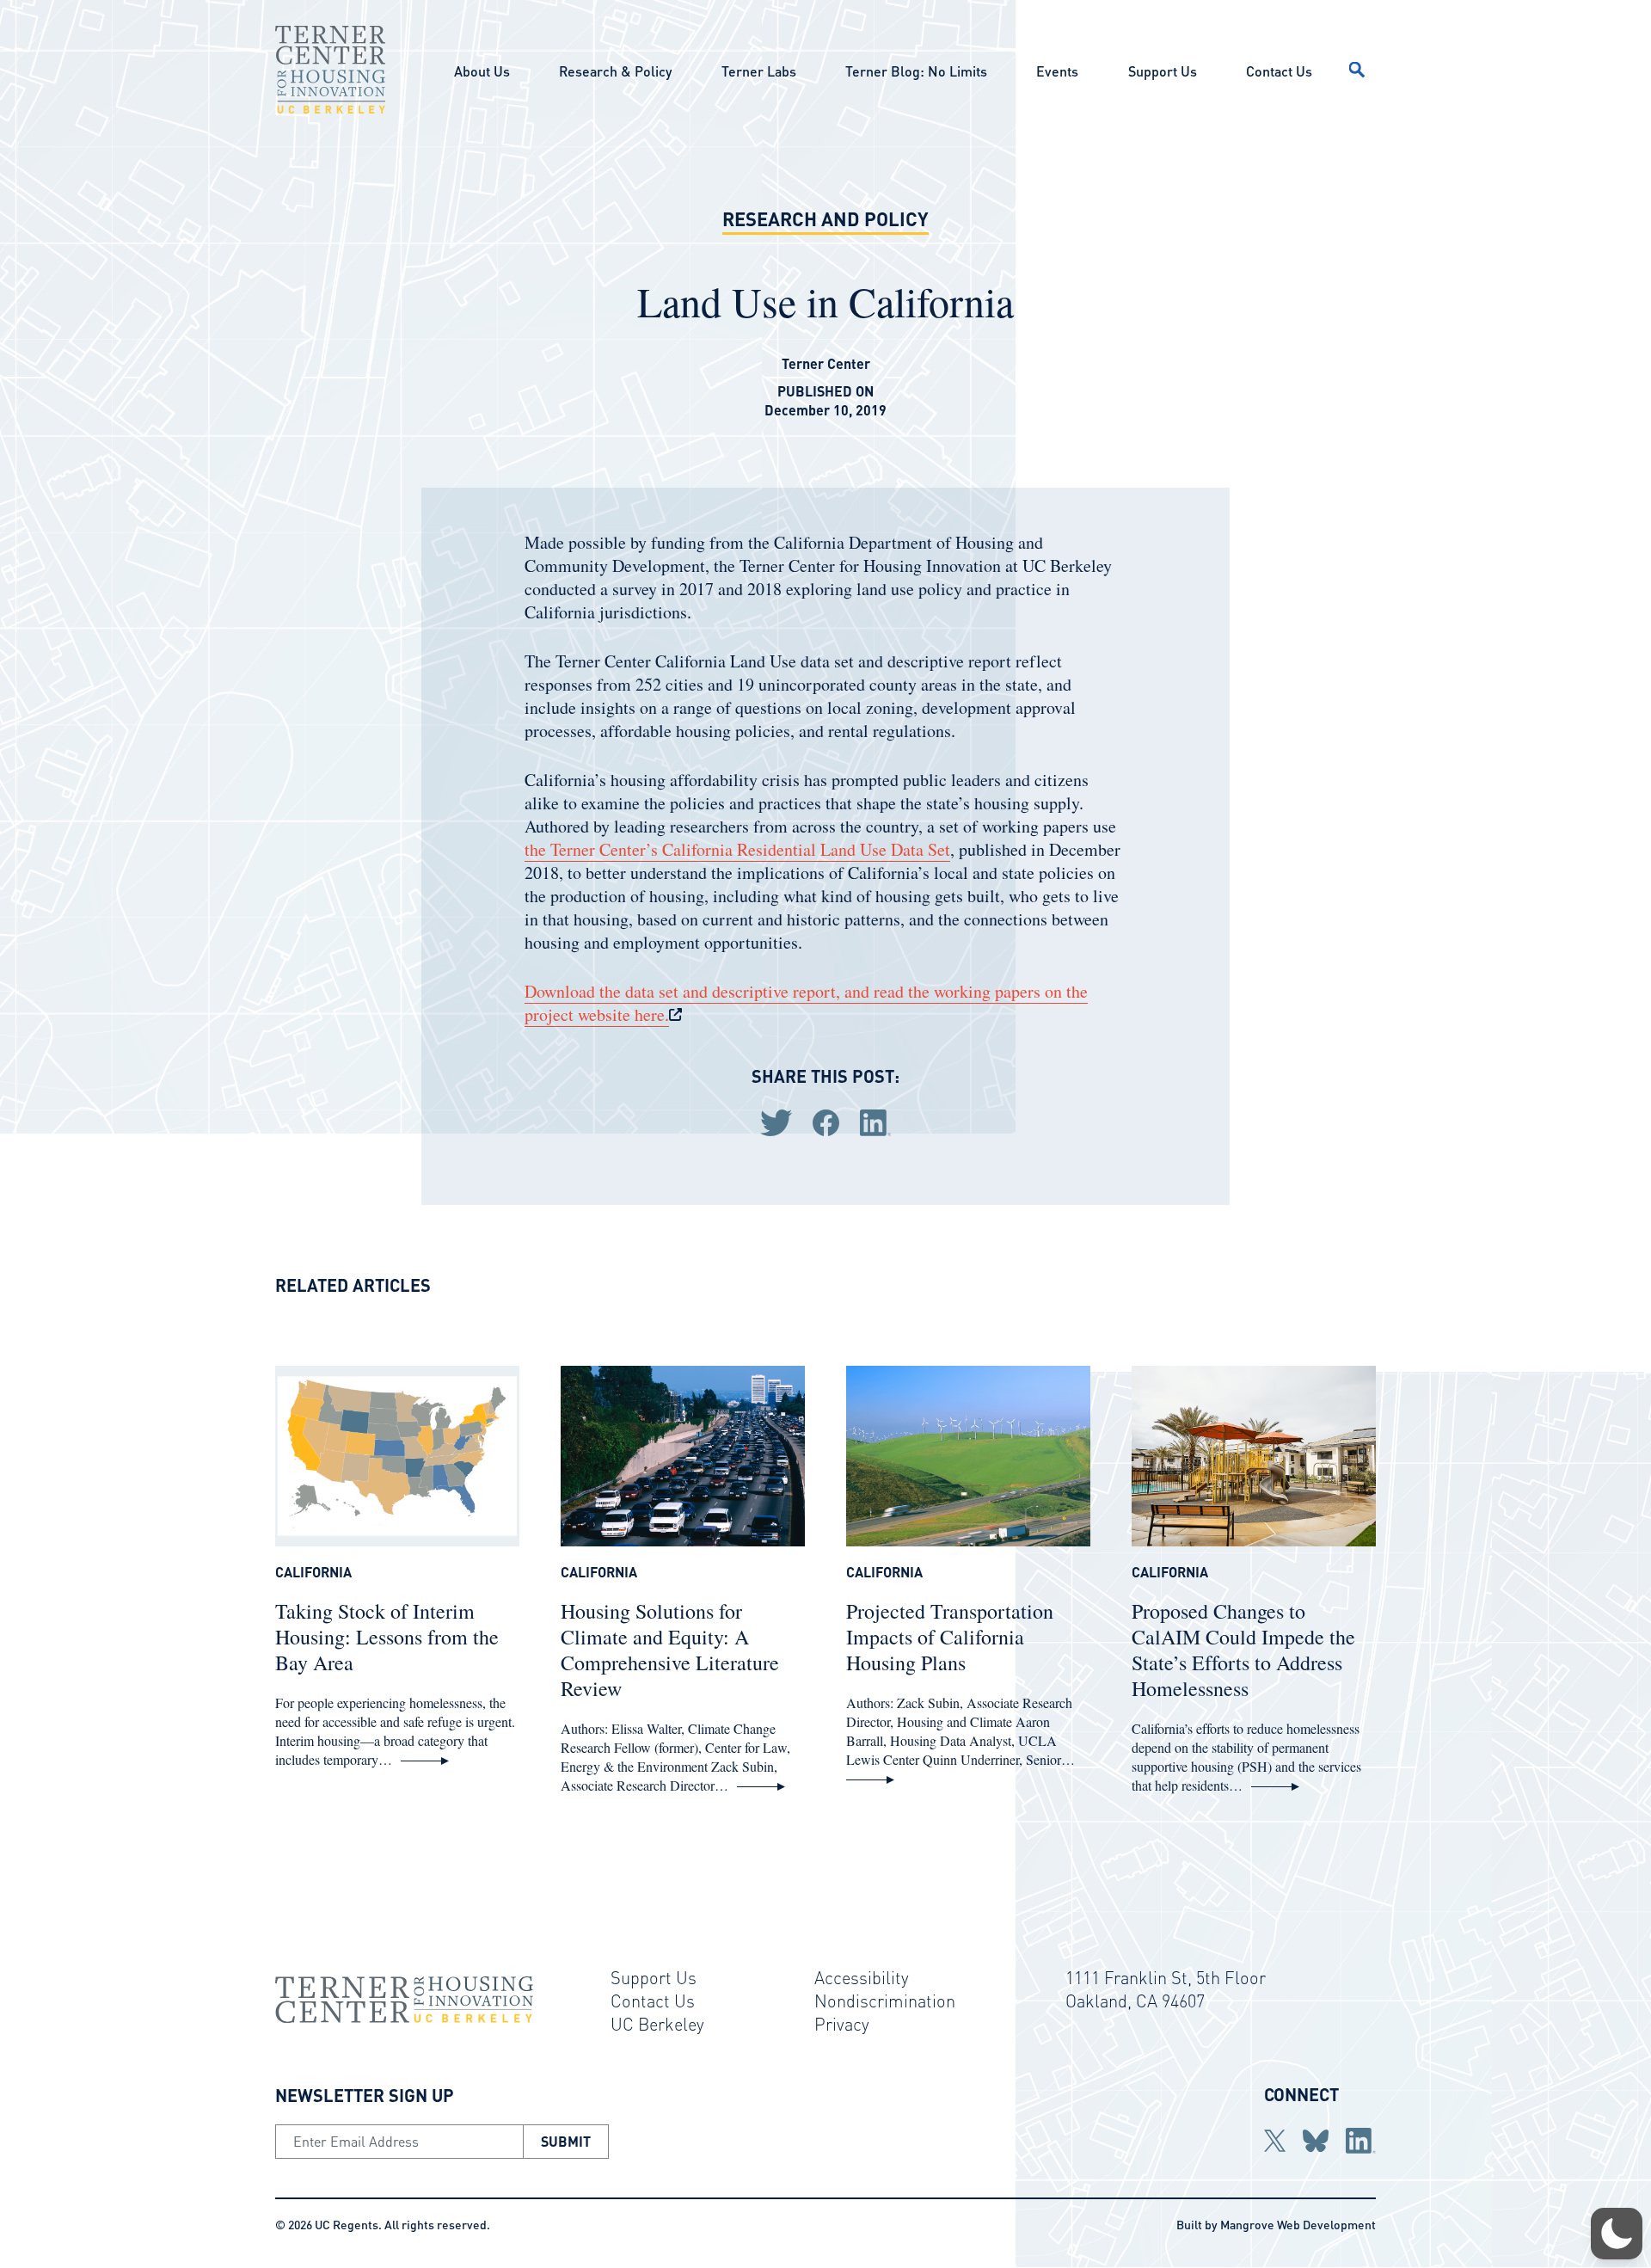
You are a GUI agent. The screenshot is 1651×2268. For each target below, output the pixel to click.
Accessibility (862, 1977)
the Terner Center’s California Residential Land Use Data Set (737, 849)
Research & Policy (615, 71)
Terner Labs (759, 71)
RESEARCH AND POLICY (825, 218)
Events (1057, 71)
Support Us (1163, 71)
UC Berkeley (657, 2024)
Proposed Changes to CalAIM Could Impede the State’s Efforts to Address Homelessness (1243, 1650)
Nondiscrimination (885, 2001)
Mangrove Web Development (1298, 2224)
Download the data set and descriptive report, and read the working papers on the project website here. (806, 1003)
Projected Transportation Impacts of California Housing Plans (950, 1637)
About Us (482, 71)
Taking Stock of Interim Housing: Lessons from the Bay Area (387, 1637)
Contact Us (1279, 71)
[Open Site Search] (1357, 70)
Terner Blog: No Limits (916, 71)
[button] (1617, 2234)
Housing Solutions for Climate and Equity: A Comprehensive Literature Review (670, 1650)
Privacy (842, 2024)
